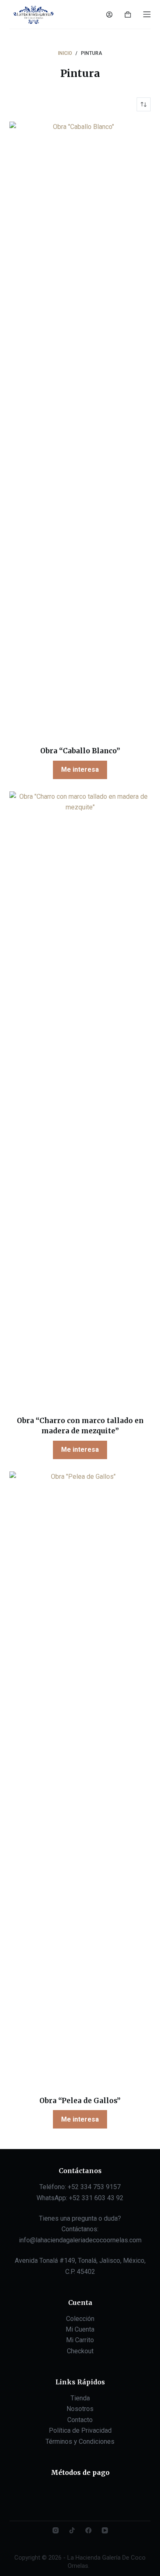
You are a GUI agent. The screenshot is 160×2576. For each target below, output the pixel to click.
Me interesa (80, 769)
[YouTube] (105, 2530)
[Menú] (147, 14)
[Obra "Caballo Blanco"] (80, 429)
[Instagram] (56, 2530)
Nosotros (80, 2409)
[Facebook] (88, 2530)
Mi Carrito (80, 2340)
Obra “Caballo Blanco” (80, 751)
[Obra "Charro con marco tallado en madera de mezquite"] (80, 1098)
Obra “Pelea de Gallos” (80, 2101)
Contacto (80, 2420)
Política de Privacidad (80, 2430)
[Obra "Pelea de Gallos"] (80, 1778)
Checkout (80, 2351)
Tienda (80, 2398)
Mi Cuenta (80, 2329)
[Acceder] (109, 15)
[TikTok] (72, 2530)
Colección (80, 2319)
